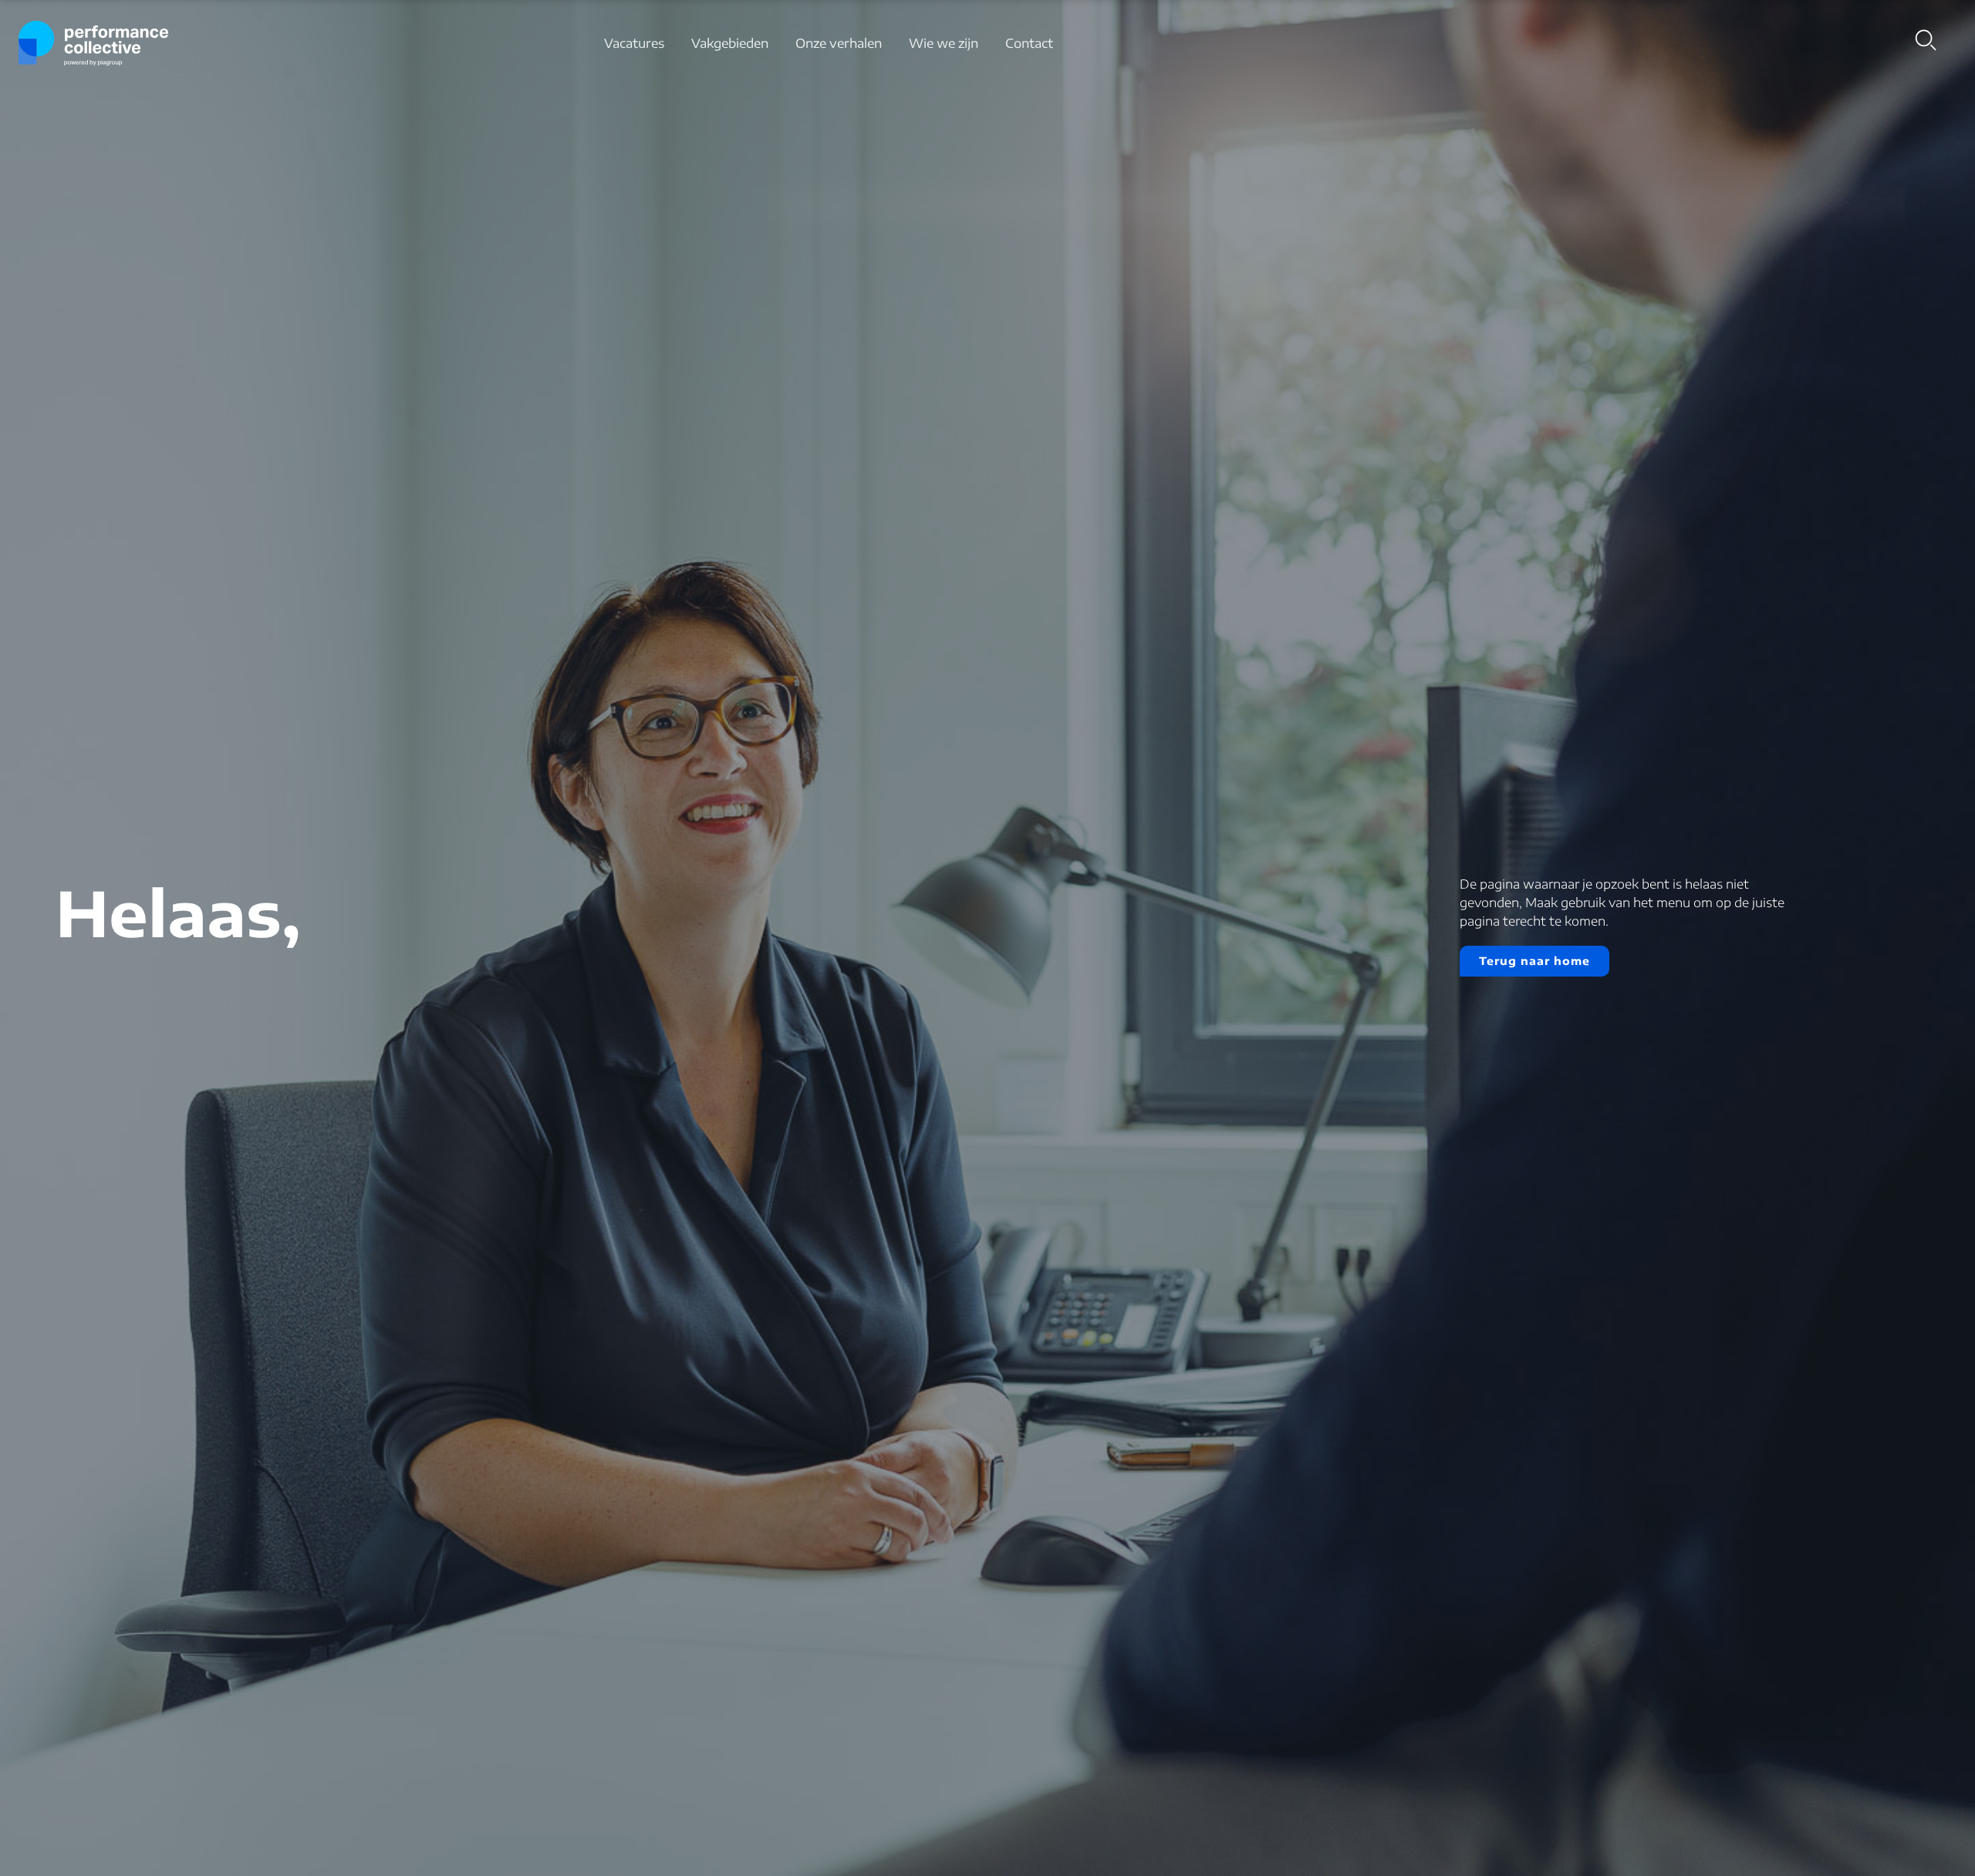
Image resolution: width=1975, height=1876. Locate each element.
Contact (1029, 43)
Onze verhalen (839, 43)
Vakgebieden (730, 43)
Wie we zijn (944, 43)
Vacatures (634, 43)
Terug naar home (1534, 961)
